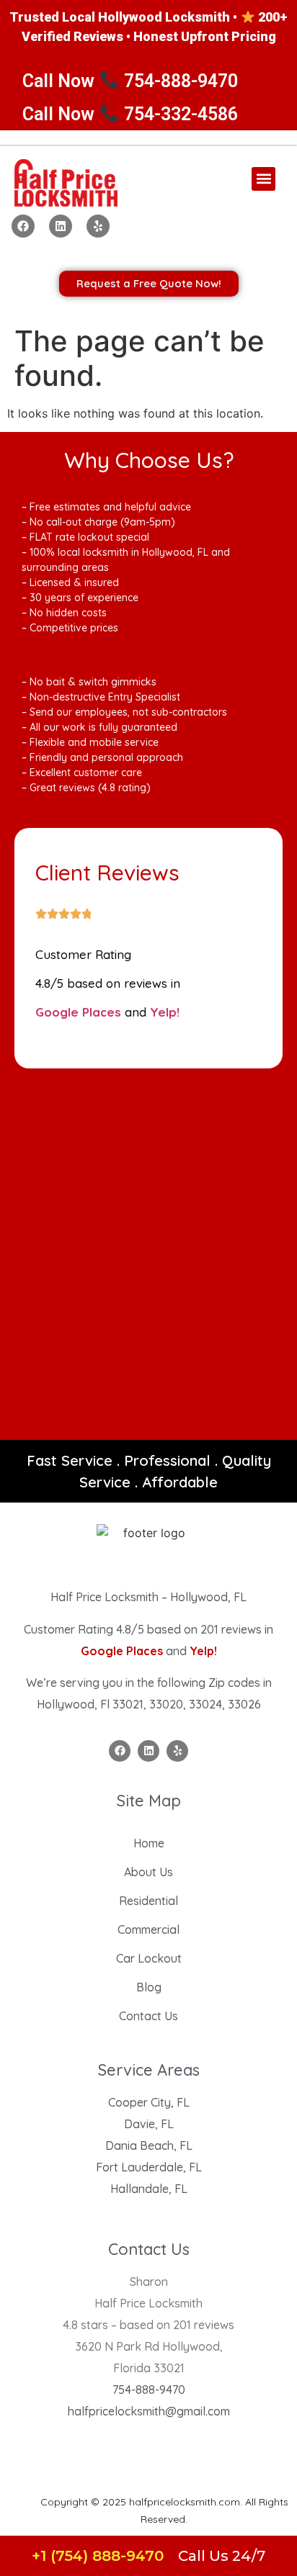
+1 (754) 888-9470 (98, 2556)
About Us (148, 1872)
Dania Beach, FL (149, 2145)
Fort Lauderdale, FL (149, 2167)
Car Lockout (149, 1958)
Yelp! (165, 1012)
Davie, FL (149, 2124)
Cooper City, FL (149, 2102)
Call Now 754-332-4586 (130, 114)
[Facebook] (23, 226)
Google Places (78, 1012)
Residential (148, 1901)
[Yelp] (98, 226)
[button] (263, 179)
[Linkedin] (61, 226)
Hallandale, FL (149, 2189)
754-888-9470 (149, 2390)
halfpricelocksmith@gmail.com (149, 2411)
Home (149, 1843)
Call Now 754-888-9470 (130, 81)
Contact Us (148, 2016)
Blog (149, 1987)
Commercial (148, 1929)
